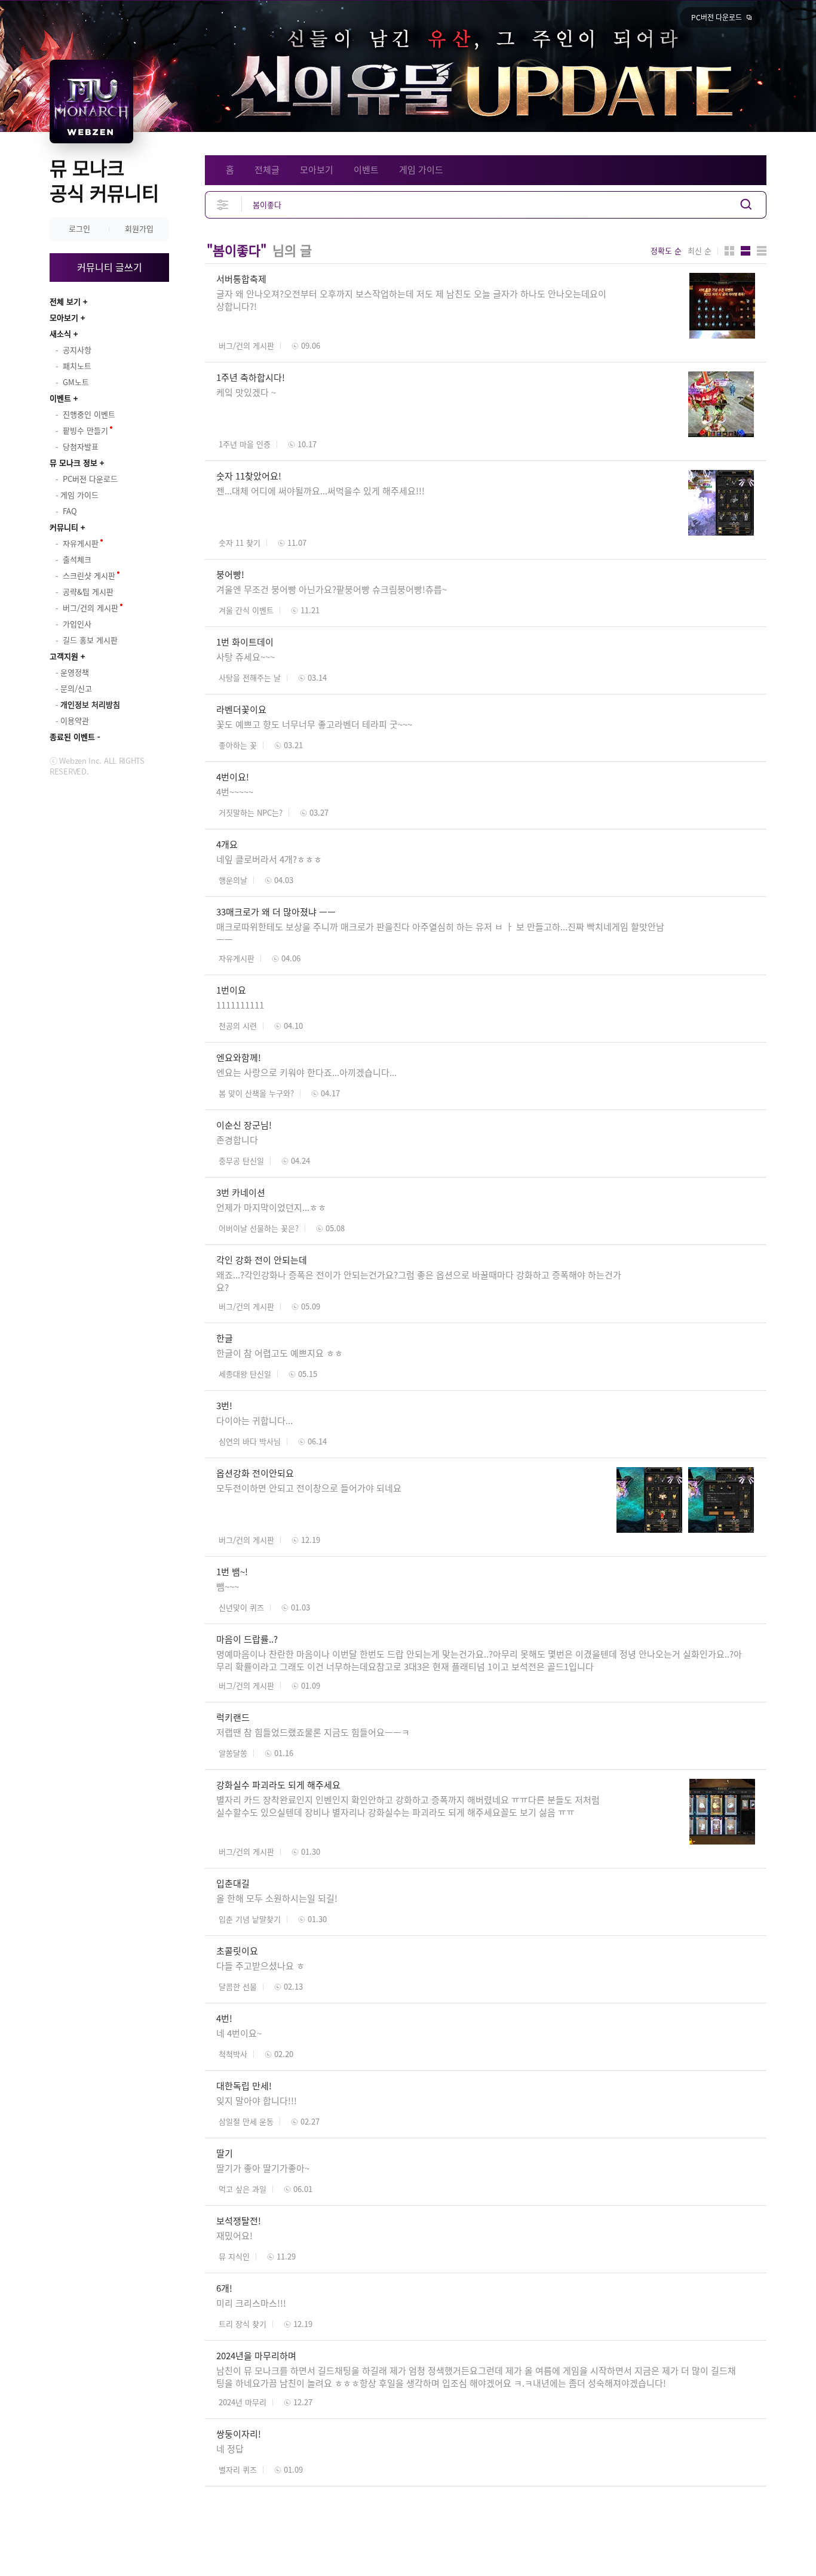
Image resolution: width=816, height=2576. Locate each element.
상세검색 (223, 205)
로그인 (79, 228)
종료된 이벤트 (72, 737)
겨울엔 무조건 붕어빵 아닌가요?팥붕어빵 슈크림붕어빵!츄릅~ (332, 589)
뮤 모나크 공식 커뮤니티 (104, 180)
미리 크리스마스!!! (251, 2303)
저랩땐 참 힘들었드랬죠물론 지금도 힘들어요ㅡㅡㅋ (313, 1732)
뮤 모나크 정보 (73, 462)
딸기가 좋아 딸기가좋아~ (263, 2168)
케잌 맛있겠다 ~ (246, 392)
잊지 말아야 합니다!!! (257, 2101)
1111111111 (240, 1005)
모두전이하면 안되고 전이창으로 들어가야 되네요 (309, 1488)
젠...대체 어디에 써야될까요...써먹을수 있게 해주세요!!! (320, 491)
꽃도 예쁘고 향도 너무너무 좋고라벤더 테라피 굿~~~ (314, 724)
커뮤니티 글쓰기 (110, 267)
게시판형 (762, 251)
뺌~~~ (228, 1587)
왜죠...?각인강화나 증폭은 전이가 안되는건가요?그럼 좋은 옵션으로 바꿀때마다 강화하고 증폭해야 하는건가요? (419, 1281)
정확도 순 (666, 251)
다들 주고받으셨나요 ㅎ (260, 1966)
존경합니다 (237, 1140)
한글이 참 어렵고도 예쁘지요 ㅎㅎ (280, 1353)
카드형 (729, 251)
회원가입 (139, 228)
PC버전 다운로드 (717, 17)
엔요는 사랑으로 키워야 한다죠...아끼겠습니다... (306, 1072)
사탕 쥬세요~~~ (246, 657)
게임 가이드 (421, 170)
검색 (746, 205)
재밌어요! (234, 2236)
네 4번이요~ (239, 2033)
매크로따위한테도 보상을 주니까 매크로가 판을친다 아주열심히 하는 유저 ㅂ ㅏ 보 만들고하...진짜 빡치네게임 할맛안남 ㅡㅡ (440, 933)
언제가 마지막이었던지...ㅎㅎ (271, 1207)
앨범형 (746, 251)
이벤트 (60, 398)
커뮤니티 (64, 527)
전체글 (267, 170)
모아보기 (64, 317)
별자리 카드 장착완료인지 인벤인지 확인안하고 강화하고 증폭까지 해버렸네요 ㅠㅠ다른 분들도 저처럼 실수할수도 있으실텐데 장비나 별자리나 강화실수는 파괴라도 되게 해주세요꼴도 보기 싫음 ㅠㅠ (408, 1806)
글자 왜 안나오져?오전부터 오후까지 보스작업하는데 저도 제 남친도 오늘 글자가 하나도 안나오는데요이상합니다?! (411, 300)
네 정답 (230, 2449)
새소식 (60, 333)
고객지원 (64, 656)
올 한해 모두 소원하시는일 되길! (277, 1898)
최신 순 (700, 251)
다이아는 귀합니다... (254, 1421)
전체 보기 (65, 301)
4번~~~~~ (235, 792)
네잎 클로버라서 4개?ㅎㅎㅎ (269, 859)
